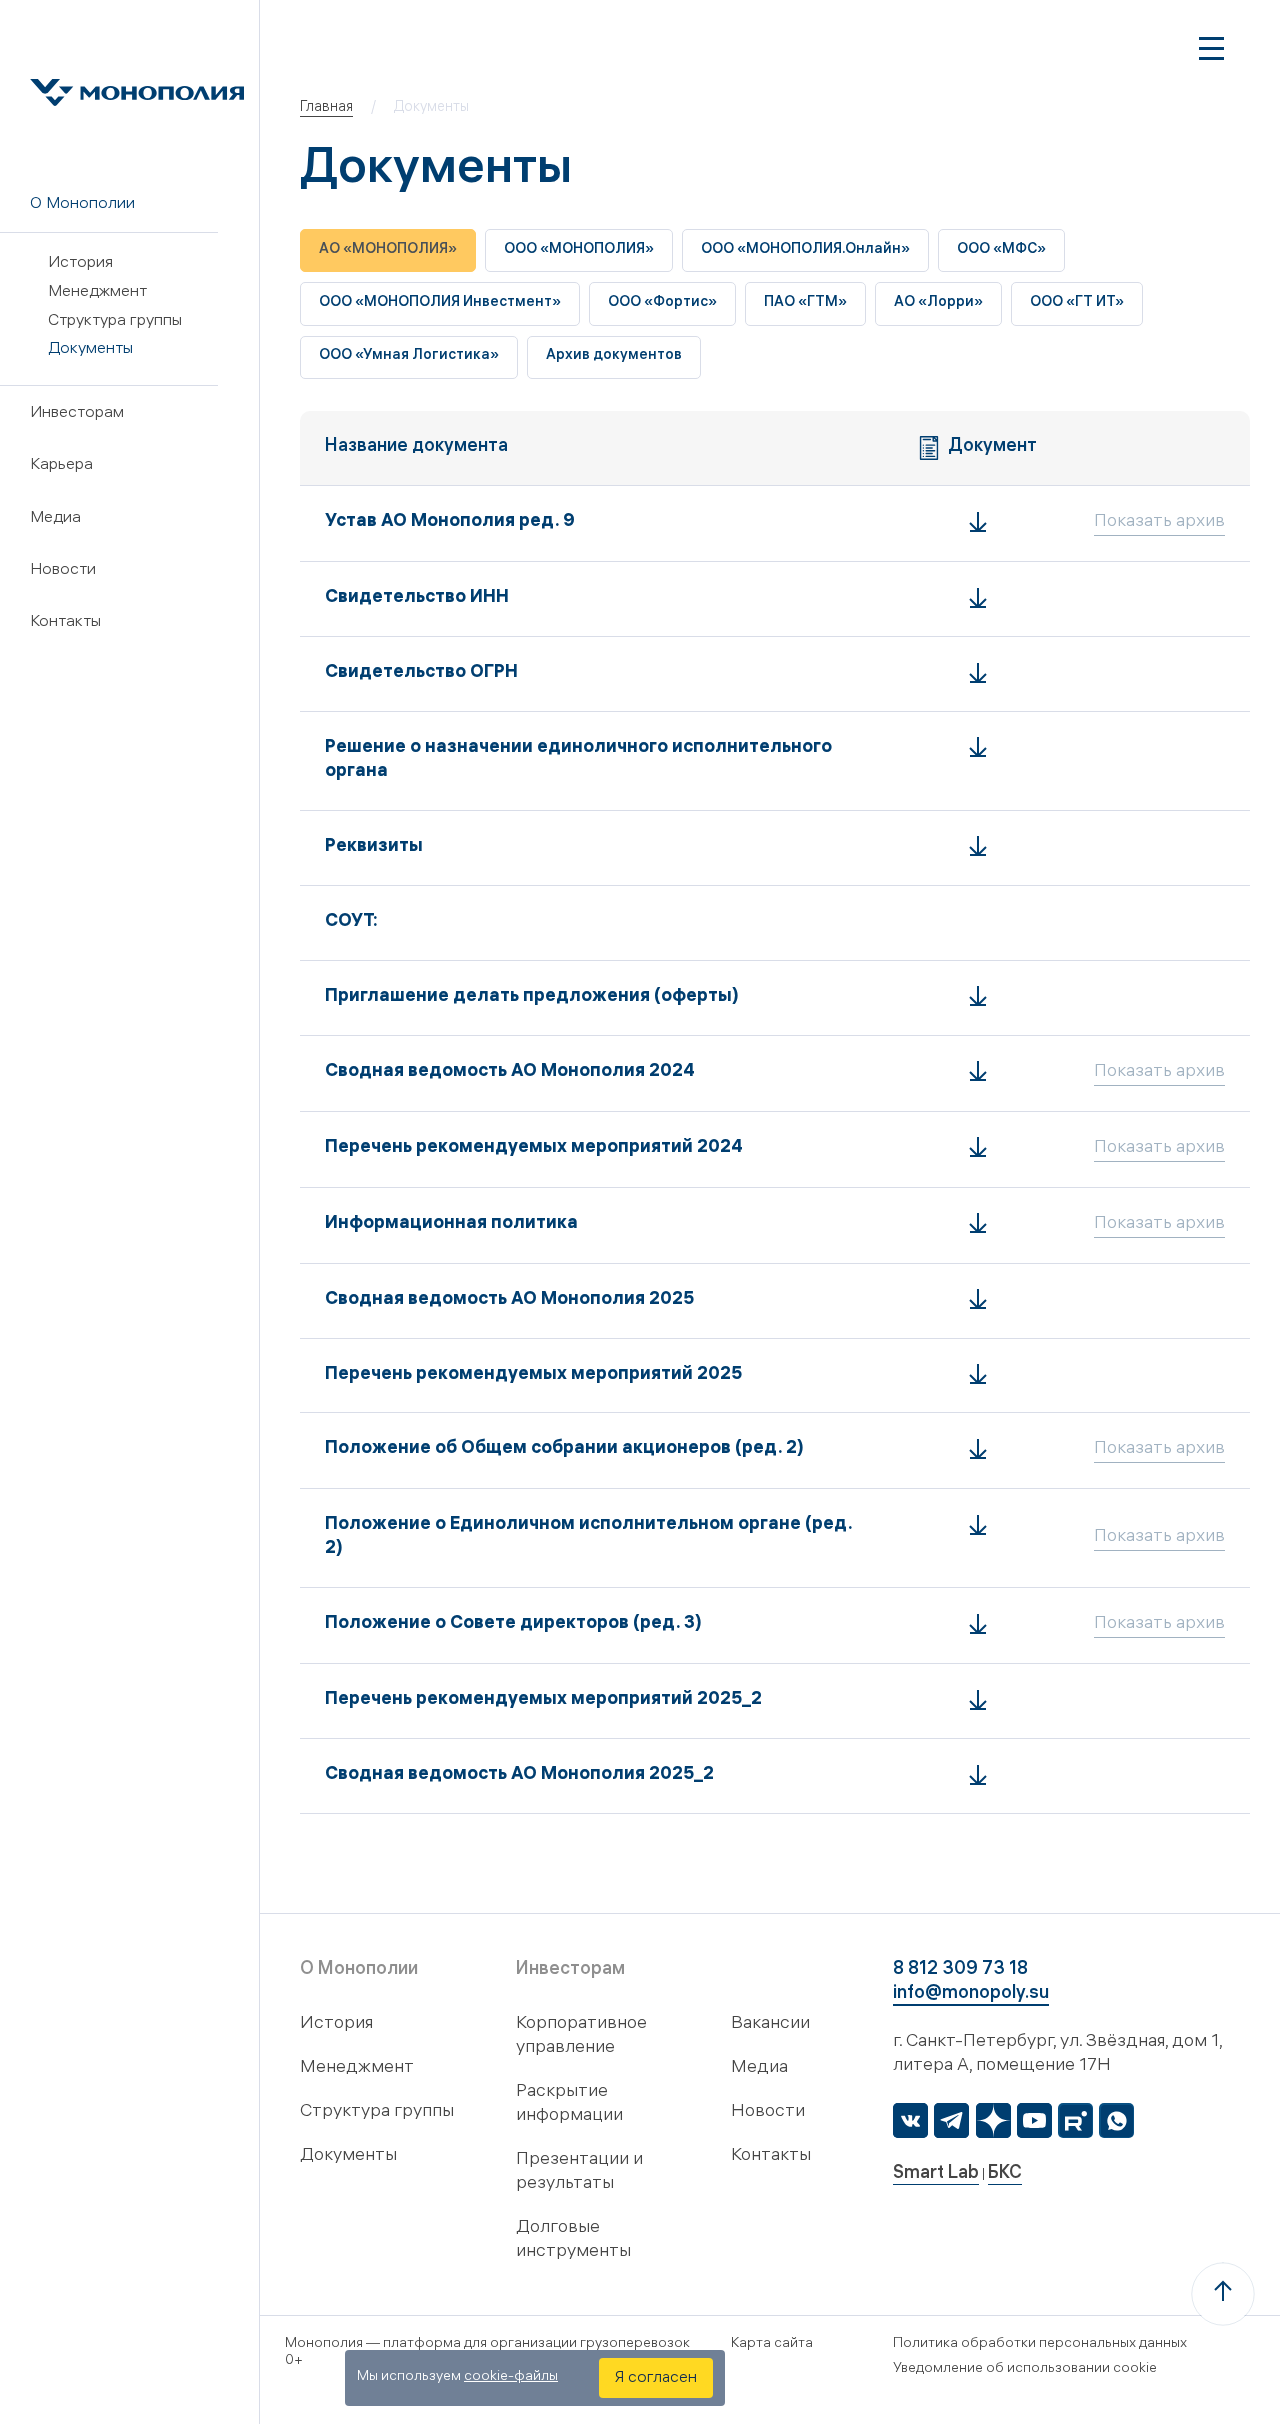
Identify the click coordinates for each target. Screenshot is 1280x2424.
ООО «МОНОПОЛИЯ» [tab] (579, 250)
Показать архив (1159, 522)
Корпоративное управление (581, 2036)
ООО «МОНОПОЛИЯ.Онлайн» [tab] (805, 250)
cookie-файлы (511, 2377)
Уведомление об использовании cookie (1025, 2369)
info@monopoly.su (971, 1994)
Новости (63, 570)
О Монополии (82, 204)
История (80, 263)
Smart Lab (936, 2174)
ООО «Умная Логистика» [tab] (409, 356)
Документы (90, 349)
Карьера (61, 465)
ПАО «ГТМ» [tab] (805, 303)
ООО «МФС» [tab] (1001, 250)
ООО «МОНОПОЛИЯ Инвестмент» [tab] (440, 303)
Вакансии (770, 2024)
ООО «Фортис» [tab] (662, 303)
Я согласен (656, 2378)
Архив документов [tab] (614, 356)
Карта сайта (772, 2344)
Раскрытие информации (569, 2104)
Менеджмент (97, 292)
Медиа (55, 518)
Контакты (65, 622)
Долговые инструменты (573, 2240)
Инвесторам (77, 413)
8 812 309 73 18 (960, 1970)
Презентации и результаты (579, 2172)
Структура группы (115, 321)
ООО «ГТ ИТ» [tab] (1077, 303)
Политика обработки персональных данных (1040, 2344)
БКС (1005, 2174)
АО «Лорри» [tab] (938, 303)
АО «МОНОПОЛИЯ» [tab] (388, 250)
